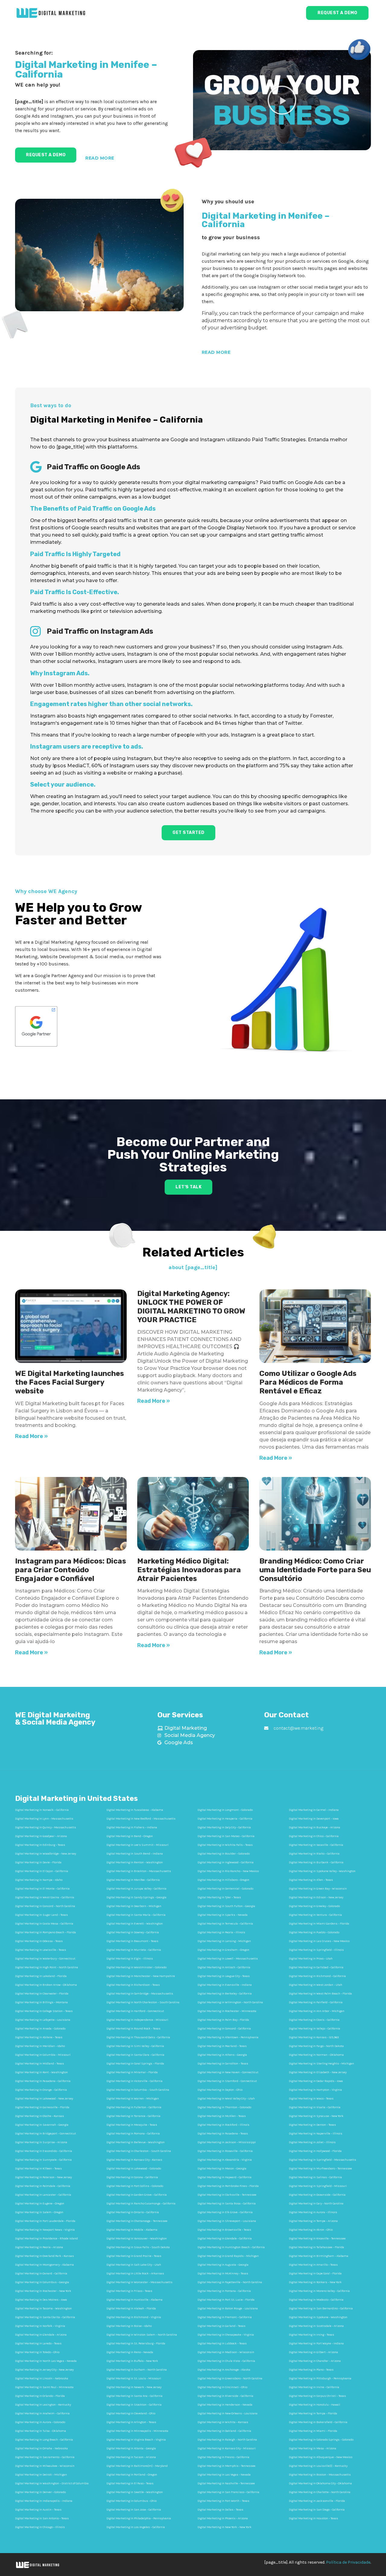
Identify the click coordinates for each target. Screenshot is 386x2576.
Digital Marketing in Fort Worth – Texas (223, 2501)
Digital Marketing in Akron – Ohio (311, 2230)
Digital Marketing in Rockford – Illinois (223, 2125)
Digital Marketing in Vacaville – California (316, 1845)
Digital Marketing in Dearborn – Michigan (134, 1906)
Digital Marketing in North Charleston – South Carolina (143, 2002)
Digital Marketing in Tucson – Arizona (131, 2457)
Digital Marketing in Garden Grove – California (137, 2195)
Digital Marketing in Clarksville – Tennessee (227, 2195)
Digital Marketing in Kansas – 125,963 (314, 2037)
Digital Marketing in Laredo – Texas (38, 2343)
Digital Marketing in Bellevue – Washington (136, 2142)
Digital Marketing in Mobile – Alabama (132, 2230)
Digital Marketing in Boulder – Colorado (224, 1854)
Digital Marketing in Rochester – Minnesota (227, 2011)
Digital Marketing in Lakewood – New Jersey (44, 2099)
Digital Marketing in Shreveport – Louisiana (227, 2221)
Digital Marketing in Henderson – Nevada (225, 2405)
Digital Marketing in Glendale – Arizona (41, 2335)
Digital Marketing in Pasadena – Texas (223, 2134)
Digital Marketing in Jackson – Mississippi (227, 2142)
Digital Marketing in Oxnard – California (41, 2273)
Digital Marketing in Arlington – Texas (131, 2422)
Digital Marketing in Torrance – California (133, 2116)
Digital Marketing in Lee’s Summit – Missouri (138, 1845)
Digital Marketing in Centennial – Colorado (225, 1889)
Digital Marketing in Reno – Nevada (130, 2352)
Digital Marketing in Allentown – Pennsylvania (228, 2037)
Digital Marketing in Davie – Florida (38, 1862)
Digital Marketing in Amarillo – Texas (313, 2265)
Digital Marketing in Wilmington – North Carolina (230, 2002)
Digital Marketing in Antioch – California (224, 1967)
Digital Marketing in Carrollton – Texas (223, 2064)
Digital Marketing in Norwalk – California (42, 1810)
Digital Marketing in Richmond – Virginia (134, 2317)
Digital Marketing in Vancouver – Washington (137, 2239)
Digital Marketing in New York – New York (225, 2527)
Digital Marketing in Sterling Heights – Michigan (321, 2064)
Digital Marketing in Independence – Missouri (137, 2020)
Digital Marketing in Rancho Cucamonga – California (141, 2204)
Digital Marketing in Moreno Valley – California (319, 2291)
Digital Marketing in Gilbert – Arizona (313, 2352)
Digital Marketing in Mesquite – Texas (132, 2125)
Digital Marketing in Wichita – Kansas (223, 2422)
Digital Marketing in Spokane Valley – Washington (322, 1871)
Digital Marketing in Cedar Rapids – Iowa (316, 2081)
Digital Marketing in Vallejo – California (315, 2029)
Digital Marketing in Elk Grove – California (225, 2212)
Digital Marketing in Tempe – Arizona (313, 2221)
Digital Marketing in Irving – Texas (312, 2335)
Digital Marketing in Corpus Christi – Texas (317, 2396)
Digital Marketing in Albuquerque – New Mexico (321, 2457)
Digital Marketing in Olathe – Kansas (40, 2116)
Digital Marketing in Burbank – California (316, 1862)
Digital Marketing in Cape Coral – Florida (315, 2273)
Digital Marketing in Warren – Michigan (133, 2099)
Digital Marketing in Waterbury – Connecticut (45, 1959)
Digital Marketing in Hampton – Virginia (315, 2090)
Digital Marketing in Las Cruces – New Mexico (319, 1941)
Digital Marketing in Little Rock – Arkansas (135, 2273)
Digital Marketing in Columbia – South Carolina (138, 2090)
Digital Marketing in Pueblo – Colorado (314, 1932)
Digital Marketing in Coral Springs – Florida (135, 2064)
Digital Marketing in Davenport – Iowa (314, 1819)
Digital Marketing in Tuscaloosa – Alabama (135, 1810)
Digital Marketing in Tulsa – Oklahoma (41, 2431)
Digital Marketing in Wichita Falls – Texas (225, 1845)
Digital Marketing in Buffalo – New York (132, 2361)
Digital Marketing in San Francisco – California (228, 2492)
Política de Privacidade (348, 2562)
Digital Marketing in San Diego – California (317, 2510)
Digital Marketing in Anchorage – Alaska (224, 2370)
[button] (282, 100)
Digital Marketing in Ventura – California (315, 1915)
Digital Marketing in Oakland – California (224, 2431)
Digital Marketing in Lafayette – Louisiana (43, 2020)
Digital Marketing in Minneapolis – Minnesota (137, 2431)
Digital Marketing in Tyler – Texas (219, 1897)
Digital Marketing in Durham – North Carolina (137, 2370)
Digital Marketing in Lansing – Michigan (224, 1941)
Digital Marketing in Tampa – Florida (313, 2413)
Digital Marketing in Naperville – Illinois (316, 2134)
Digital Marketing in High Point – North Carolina (47, 1967)
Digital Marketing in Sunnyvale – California (43, 2160)
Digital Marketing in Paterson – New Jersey (43, 2177)
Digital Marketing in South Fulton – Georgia (226, 1906)
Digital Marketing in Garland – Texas (221, 2326)
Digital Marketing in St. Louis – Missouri (134, 2378)
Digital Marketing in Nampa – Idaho (39, 1880)
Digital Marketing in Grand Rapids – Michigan (228, 2256)
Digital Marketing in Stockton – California (134, 2405)
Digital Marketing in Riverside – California (225, 2396)
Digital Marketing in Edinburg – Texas (40, 1845)
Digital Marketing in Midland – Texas (40, 2064)
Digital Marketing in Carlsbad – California (316, 1967)
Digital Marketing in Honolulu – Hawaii (315, 2405)
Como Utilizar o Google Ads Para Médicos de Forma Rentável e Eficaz (308, 1382)
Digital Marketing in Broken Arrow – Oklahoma (46, 1985)
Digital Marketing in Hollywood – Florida (315, 2151)
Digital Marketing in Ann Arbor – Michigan (317, 2011)
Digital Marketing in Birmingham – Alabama (319, 2256)
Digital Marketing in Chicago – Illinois (40, 2527)
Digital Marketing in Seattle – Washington (135, 2492)
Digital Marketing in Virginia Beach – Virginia (136, 2440)
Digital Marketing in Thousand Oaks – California (138, 2037)
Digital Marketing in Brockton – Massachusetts (139, 1871)
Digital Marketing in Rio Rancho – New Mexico (228, 1871)
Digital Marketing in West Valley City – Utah (226, 2099)
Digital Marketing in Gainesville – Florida (42, 2107)
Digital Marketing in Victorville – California (134, 2081)
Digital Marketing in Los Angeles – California (136, 2527)
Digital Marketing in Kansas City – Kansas (134, 2160)
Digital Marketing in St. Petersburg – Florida (136, 2343)
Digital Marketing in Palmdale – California (43, 2186)
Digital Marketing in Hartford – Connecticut (135, 2011)
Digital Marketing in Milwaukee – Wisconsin (45, 2466)
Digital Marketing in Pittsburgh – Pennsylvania (320, 2378)
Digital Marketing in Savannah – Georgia (42, 2125)
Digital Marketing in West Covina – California (45, 1897)
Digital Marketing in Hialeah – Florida (131, 2308)
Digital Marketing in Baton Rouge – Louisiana (228, 2308)
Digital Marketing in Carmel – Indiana (314, 1810)
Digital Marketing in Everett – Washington (135, 1924)
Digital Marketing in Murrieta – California (134, 1950)
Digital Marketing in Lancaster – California (43, 2195)
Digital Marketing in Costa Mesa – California (44, 1924)
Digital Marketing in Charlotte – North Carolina (320, 2492)
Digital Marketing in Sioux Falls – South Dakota (138, 2247)
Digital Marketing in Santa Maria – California (136, 1915)
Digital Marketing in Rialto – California (314, 1854)
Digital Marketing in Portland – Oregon (132, 2475)
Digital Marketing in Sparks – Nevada (223, 1915)
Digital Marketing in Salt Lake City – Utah (134, 2265)
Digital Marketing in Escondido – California (44, 2151)
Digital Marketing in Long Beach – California (44, 2440)
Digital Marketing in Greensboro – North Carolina (230, 2378)
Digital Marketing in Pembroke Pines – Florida (228, 2186)
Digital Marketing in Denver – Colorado (40, 2492)
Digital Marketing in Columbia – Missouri (43, 2055)
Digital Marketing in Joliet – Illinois (312, 2142)
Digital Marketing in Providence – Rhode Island (46, 2239)
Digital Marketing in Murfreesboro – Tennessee (320, 2169)
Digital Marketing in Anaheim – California (42, 2413)
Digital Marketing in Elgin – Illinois (130, 1959)
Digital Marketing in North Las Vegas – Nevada (46, 2361)
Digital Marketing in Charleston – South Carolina (139, 2151)
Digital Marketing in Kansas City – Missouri (227, 2448)
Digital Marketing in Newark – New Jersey (134, 2387)
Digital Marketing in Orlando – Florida (40, 2396)
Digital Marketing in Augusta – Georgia (223, 2265)
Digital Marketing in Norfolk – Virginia (40, 2326)
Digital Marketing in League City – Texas (224, 1976)
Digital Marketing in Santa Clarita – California (45, 2317)
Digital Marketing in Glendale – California (225, 2239)
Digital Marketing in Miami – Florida (313, 2431)
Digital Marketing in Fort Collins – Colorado (135, 2186)
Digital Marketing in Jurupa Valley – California (136, 1889)
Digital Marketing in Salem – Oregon (39, 2212)
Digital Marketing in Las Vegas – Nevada (224, 2475)
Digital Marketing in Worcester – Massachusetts (139, 2282)
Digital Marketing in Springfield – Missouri (318, 2186)
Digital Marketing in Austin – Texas (38, 2510)
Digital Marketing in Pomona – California (133, 2134)
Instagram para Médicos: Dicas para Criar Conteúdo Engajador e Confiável (71, 1570)
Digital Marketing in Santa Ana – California (134, 2396)
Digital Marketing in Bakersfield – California (318, 2422)
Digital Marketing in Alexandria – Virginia (225, 2160)
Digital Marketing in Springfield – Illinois (316, 1950)
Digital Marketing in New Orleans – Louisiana (228, 2413)
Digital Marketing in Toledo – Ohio (37, 2352)
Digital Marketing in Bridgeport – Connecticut (46, 2134)
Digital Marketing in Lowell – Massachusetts (228, 1959)
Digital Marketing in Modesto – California (316, 2300)
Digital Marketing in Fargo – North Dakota (316, 2046)
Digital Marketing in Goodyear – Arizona (41, 1836)
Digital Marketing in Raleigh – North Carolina (227, 2440)
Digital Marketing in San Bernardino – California (321, 2308)
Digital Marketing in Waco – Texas (311, 2099)
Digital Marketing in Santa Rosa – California (227, 2204)
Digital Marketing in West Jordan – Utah (316, 1985)
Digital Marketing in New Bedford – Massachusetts (141, 1819)
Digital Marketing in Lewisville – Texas (41, 1950)
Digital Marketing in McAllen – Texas (222, 2116)
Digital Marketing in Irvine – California (314, 2387)
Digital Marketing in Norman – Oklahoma (316, 2055)
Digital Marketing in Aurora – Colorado (40, 2422)
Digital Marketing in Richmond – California (317, 1976)
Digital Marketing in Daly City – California (224, 1827)
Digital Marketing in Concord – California (224, 2029)
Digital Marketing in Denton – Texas (312, 2125)
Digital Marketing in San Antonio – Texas (42, 2518)
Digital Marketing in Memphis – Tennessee (226, 2466)
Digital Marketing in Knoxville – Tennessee (317, 2239)
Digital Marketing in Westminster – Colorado (136, 1967)
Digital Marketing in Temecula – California (225, 1924)
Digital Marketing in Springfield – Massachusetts (323, 2160)
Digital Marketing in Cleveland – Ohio (131, 2413)
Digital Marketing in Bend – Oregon (130, 1836)
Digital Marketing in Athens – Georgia (222, 2055)
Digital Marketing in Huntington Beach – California (231, 2247)
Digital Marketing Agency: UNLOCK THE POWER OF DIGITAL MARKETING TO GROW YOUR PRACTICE (191, 1307)
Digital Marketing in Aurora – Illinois (313, 2212)
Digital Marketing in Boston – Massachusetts (320, 2475)
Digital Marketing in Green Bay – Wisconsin (318, 1889)
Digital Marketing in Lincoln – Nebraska (42, 2378)
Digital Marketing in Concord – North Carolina (45, 1906)
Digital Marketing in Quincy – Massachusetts (46, 1827)
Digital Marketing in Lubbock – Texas (222, 2343)
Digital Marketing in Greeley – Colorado (314, 1906)
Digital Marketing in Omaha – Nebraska (41, 2448)
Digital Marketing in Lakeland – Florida (41, 1976)
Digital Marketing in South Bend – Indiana (135, 1854)
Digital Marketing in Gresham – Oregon (223, 1950)
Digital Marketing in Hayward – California (225, 2177)
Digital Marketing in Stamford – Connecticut (227, 2081)
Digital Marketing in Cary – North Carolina (316, 2204)
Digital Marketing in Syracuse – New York (316, 2116)
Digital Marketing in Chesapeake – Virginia (226, 2335)
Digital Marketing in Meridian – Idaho (40, 2046)
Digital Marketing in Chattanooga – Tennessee (137, 2221)
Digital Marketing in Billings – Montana (41, 2002)
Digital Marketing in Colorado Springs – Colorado (321, 2440)
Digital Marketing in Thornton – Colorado (224, 2107)
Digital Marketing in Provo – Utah (311, 1959)
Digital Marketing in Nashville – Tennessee (226, 2483)
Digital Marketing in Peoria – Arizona (39, 2247)
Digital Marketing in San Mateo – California (226, 1836)
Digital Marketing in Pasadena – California (43, 2081)
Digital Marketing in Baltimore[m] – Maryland (137, 2466)
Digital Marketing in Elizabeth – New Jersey (318, 2072)
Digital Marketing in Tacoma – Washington (43, 2308)
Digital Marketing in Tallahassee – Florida (316, 2247)
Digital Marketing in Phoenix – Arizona (223, 2518)
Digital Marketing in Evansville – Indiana (225, 1985)
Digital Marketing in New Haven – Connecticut (228, 2072)
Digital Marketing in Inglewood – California (226, 1862)
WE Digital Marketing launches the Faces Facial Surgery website (70, 1382)
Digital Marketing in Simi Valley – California (135, 2046)
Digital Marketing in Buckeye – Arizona (315, 1827)
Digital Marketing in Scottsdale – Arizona (316, 2326)
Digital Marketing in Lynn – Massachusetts (44, 1819)
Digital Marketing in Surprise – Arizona (41, 2142)
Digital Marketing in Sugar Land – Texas (41, 1915)
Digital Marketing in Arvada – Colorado (40, 2029)
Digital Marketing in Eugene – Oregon (40, 2204)
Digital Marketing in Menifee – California (133, 1880)
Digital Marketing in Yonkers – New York (315, 2282)
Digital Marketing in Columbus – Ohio (131, 2501)
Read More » (31, 1436)
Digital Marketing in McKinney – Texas (223, 2273)
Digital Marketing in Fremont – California (225, 2317)
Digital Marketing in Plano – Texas (311, 2370)
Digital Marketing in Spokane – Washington (318, 2317)
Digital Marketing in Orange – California (41, 2090)
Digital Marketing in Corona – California (132, 2177)
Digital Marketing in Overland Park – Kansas (44, 2256)
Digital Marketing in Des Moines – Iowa (41, 2300)
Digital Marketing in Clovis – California (314, 2020)
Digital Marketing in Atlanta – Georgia (131, 2448)
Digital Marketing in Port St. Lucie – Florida (226, 2300)
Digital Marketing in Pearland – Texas (222, 2046)
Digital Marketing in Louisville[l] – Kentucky (318, 2466)
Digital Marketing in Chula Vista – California (226, 2361)
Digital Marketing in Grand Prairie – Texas (134, 2256)
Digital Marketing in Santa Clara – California (135, 2055)
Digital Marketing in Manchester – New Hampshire (141, 1976)
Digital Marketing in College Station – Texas (44, 2011)
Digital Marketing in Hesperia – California (225, 1819)
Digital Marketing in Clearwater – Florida (42, 1994)
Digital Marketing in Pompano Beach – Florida (46, 1932)
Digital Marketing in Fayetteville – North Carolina (230, 2282)
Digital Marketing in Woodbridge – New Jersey (46, 1854)
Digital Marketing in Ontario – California (133, 2212)
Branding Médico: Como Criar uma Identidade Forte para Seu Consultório (315, 1570)
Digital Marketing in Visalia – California (315, 2107)
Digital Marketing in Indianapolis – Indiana (44, 2501)
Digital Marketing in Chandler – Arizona (315, 2361)
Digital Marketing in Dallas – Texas (220, 2510)
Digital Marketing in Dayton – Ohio (220, 2090)
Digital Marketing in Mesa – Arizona (313, 2448)
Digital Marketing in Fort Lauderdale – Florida (45, 2221)
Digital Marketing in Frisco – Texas (129, 2291)
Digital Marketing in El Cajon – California (42, 1871)
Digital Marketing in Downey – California (133, 1932)
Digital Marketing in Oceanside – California (317, 2195)
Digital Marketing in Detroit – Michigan (41, 2475)
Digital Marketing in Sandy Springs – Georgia (136, 1897)
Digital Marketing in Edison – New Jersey (316, 1897)
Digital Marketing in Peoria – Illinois (221, 1932)
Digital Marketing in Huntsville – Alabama (134, 2300)
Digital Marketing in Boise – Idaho (129, 2326)
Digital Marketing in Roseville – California (225, 2151)
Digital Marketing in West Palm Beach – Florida (320, 1994)
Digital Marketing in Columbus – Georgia (42, 2282)
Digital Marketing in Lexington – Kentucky (43, 2405)
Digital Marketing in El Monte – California (42, 1889)
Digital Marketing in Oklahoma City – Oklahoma (320, 2483)
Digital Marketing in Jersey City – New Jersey (44, 2370)
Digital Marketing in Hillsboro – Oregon (223, 1880)
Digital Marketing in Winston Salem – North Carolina (142, 2335)
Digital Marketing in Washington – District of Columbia (52, 2483)
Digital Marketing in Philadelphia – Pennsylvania (139, 2518)
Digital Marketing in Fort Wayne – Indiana (316, 2343)
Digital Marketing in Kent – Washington (41, 2072)
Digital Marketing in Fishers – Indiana (132, 1827)
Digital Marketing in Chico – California (314, 1836)
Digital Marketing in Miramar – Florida (132, 2072)
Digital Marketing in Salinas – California (315, 2177)
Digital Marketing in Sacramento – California (45, 2457)
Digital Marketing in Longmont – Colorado (225, 1810)
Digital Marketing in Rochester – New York (43, 2291)
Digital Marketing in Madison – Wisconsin (226, 2352)
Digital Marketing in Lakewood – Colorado (134, 2169)
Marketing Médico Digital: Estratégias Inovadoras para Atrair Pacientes (189, 1570)
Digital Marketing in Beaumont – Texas (132, 1941)
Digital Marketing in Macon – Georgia (222, 2169)
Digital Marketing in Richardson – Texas (133, 1985)
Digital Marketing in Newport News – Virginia (45, 2230)
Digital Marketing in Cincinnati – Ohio (222, 2387)
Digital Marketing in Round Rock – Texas (133, 2029)
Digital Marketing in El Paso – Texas (130, 2483)
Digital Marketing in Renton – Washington (135, 1862)
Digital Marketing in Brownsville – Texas (224, 2230)
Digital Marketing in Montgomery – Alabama (44, 2265)
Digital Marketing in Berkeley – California (225, 1994)
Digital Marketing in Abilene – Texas (39, 2037)
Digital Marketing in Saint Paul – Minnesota (44, 2387)
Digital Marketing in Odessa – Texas (39, 1941)
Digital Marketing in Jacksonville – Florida (317, 2501)
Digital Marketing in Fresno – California (223, 2457)
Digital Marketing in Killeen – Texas (38, 2169)
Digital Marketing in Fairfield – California (316, 2002)
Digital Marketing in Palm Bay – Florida (223, 2020)
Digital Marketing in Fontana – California (224, 2291)
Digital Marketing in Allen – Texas (311, 1880)
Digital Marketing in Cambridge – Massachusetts (140, 1994)
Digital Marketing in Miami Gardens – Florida (319, 1924)
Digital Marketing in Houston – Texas (313, 2518)
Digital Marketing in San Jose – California (134, 2510)
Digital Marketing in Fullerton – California (134, 2107)
